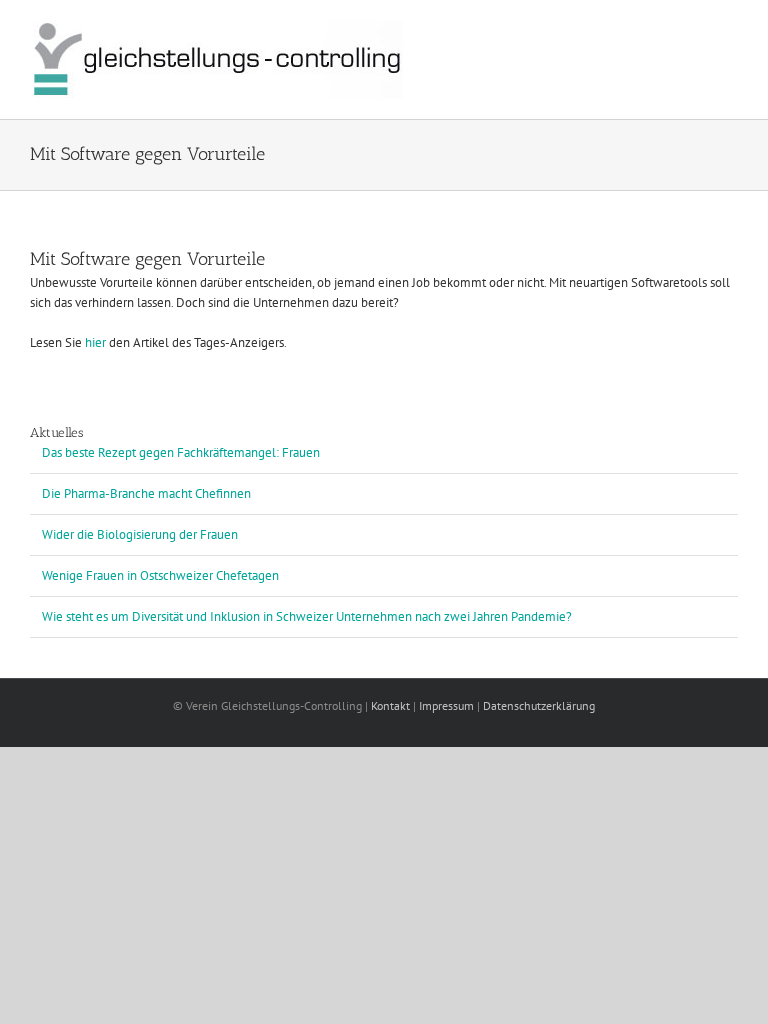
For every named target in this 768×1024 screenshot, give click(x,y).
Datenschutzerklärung (539, 705)
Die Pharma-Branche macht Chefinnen (146, 493)
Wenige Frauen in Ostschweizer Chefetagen (160, 575)
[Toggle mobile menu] (730, 30)
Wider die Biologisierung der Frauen (140, 534)
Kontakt (390, 705)
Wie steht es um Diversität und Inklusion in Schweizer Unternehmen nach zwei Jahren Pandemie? (307, 616)
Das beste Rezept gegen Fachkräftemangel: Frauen (181, 452)
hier (95, 342)
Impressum (446, 705)
